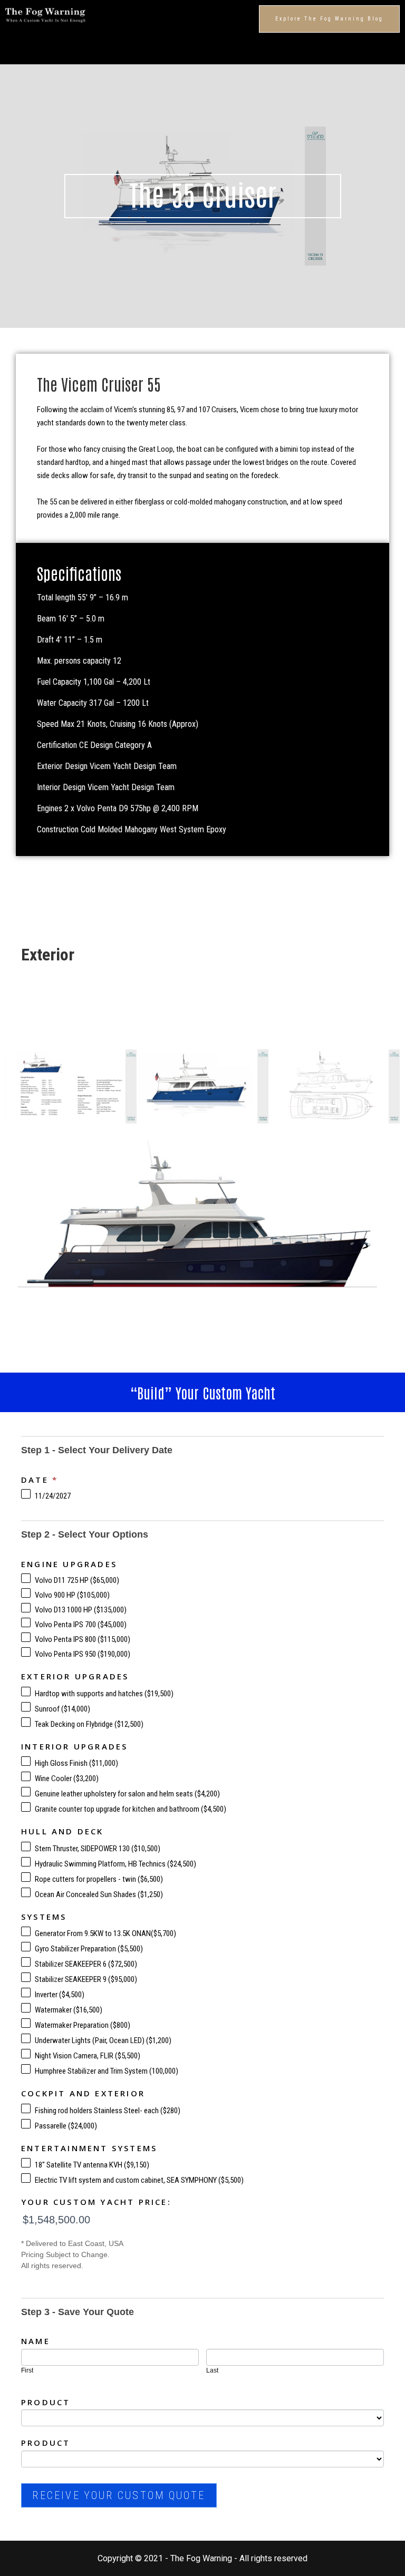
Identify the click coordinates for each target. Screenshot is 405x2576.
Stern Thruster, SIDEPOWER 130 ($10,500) (97, 1849)
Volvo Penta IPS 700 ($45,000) (80, 1625)
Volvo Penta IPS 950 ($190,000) (82, 1654)
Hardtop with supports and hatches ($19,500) (103, 1694)
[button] (329, 19)
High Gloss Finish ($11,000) (76, 1763)
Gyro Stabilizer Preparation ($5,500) (88, 1949)
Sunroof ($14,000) (62, 1709)
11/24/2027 (52, 1496)
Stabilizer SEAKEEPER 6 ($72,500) (85, 1964)
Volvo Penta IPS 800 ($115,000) (82, 1639)
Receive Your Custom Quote (119, 2495)
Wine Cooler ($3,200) (66, 1778)
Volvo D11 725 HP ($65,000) (76, 1580)
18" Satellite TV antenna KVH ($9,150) (91, 2165)
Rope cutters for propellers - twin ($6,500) (98, 1879)
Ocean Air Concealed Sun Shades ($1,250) (98, 1894)
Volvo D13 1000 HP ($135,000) (80, 1610)
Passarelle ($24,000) (65, 2126)
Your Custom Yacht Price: (96, 2202)
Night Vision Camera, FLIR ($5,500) (87, 2056)
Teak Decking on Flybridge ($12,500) (88, 1724)
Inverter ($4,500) (59, 1995)
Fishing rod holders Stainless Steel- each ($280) (107, 2111)
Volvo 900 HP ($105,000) (71, 1595)
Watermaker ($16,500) (68, 2010)
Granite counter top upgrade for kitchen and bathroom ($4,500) (130, 1809)
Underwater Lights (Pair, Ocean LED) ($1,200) (102, 2040)
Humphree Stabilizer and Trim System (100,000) (106, 2071)
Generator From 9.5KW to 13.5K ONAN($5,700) (105, 1933)
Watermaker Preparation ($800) (82, 2025)
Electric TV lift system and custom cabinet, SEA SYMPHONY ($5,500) (138, 2180)
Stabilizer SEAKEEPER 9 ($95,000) (85, 1979)
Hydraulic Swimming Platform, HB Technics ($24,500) (115, 1864)
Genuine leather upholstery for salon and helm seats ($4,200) (127, 1794)
